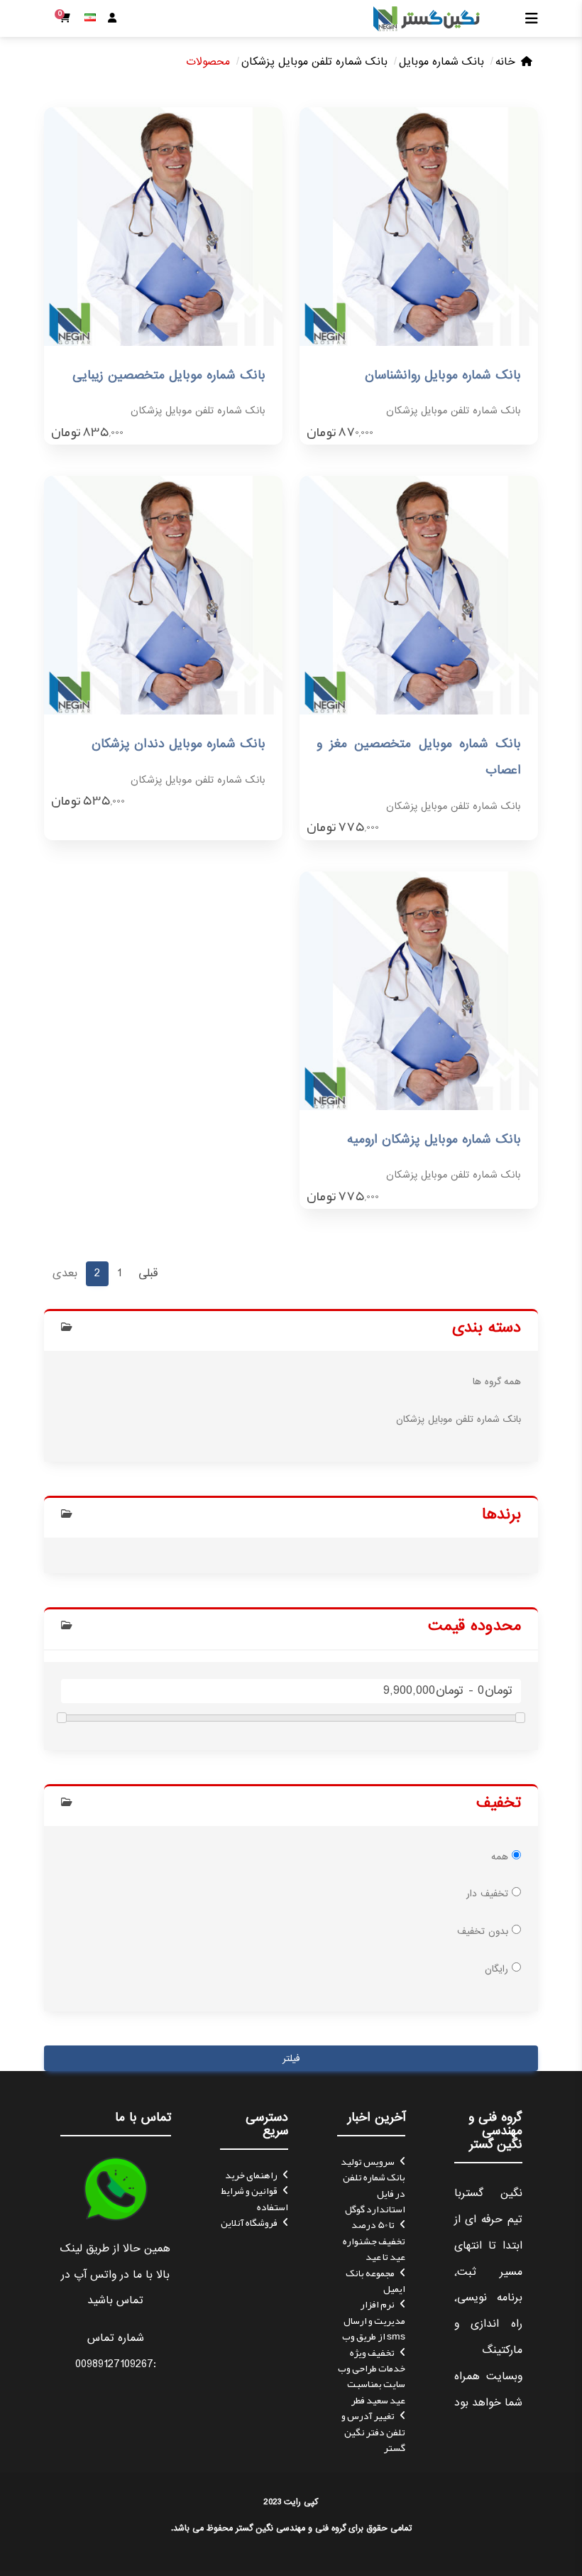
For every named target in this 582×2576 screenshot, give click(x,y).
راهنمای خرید (251, 2175)
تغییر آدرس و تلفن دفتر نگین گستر (373, 2431)
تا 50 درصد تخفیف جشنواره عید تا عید (374, 2240)
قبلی (148, 1273)
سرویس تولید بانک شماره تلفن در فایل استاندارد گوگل (373, 2185)
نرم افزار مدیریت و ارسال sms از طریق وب (374, 2320)
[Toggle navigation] (527, 18)
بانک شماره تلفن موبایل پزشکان (314, 62)
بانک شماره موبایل (441, 62)
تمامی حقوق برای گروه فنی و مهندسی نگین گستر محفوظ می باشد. (291, 2528)
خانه (505, 62)
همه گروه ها (497, 1382)
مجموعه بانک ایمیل (375, 2281)
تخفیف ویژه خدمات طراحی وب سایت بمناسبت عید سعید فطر (372, 2376)
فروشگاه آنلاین (249, 2222)
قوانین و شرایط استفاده (254, 2198)
